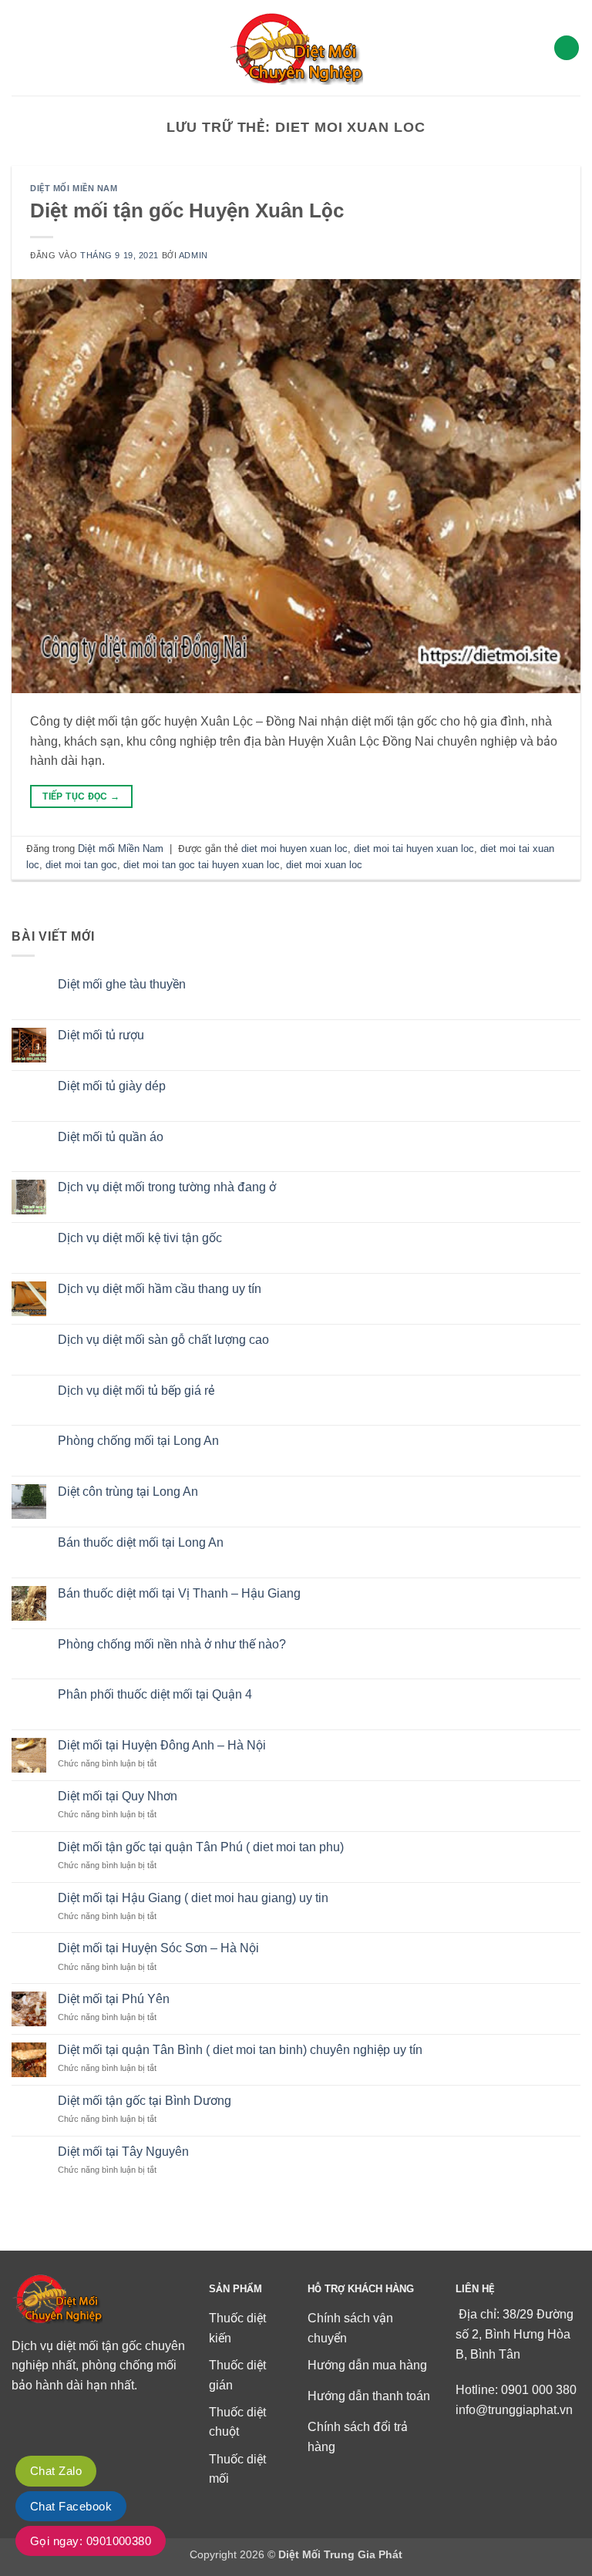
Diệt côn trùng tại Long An (128, 1492)
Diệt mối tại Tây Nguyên (123, 2152)
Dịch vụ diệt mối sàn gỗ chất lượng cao (163, 1340)
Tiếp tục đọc (81, 796)
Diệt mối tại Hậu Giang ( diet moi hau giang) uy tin (193, 1898)
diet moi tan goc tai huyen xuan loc (202, 865)
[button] (21, 47)
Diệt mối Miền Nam (74, 188)
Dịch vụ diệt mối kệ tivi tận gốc (140, 1238)
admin (193, 255)
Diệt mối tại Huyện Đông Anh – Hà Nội (162, 1745)
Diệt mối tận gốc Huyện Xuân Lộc (187, 210)
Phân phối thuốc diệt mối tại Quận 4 (155, 1694)
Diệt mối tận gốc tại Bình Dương (145, 2101)
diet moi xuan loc (324, 865)
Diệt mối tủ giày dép (112, 1086)
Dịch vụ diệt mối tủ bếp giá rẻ (136, 1391)
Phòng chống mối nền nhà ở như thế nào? (172, 1644)
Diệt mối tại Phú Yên (114, 1999)
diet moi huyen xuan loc (294, 849)
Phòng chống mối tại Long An (138, 1441)
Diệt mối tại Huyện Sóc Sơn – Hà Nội (158, 1948)
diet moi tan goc (81, 865)
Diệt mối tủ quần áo (111, 1137)
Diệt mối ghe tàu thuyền (122, 984)
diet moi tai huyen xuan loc (414, 849)
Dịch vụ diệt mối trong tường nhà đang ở (167, 1187)
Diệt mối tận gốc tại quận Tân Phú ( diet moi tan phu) (201, 1847)
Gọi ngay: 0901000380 (91, 2541)
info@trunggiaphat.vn (514, 2410)
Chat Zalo (56, 2471)
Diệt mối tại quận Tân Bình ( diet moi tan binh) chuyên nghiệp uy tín (240, 2050)
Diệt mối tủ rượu (101, 1035)
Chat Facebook (71, 2506)
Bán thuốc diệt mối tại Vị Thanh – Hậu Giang (179, 1593)
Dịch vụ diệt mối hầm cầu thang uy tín (160, 1289)
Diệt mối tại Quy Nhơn (118, 1796)
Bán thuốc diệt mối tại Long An (141, 1542)
